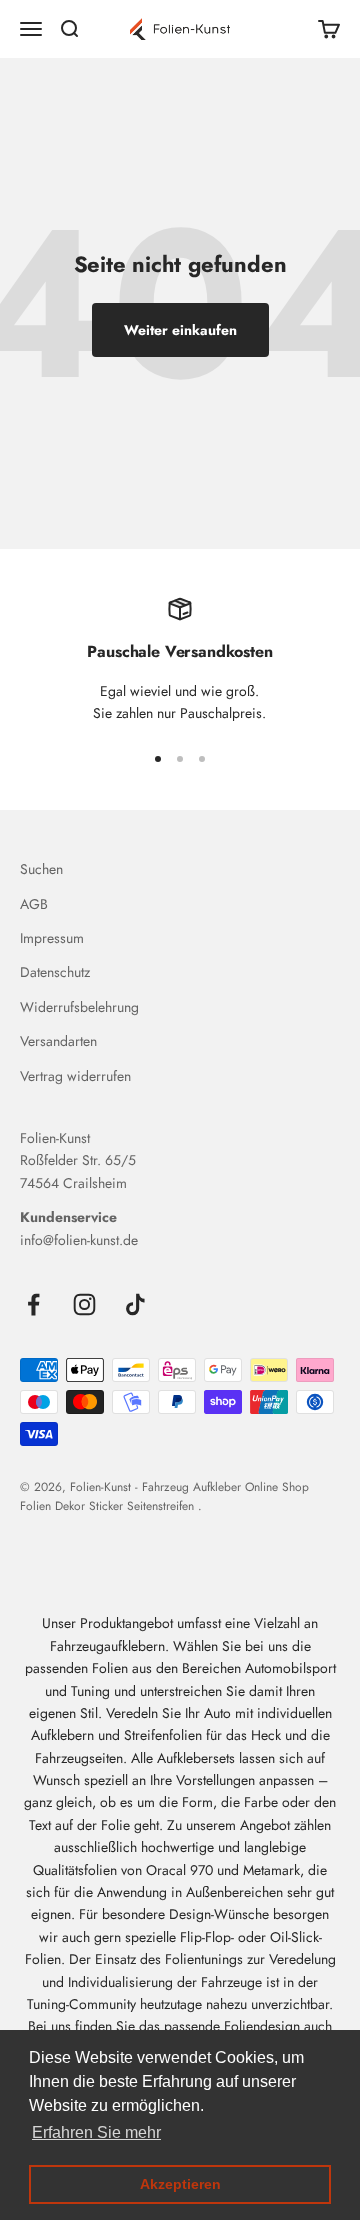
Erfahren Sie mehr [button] (96, 2132)
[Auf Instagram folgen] (84, 1304)
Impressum (52, 938)
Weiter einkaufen (180, 330)
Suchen (41, 869)
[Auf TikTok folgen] (135, 1304)
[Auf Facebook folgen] (33, 1304)
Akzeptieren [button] (180, 2184)
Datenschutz (55, 972)
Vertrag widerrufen (75, 1076)
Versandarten (58, 1041)
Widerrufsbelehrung (79, 1007)
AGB (34, 904)
